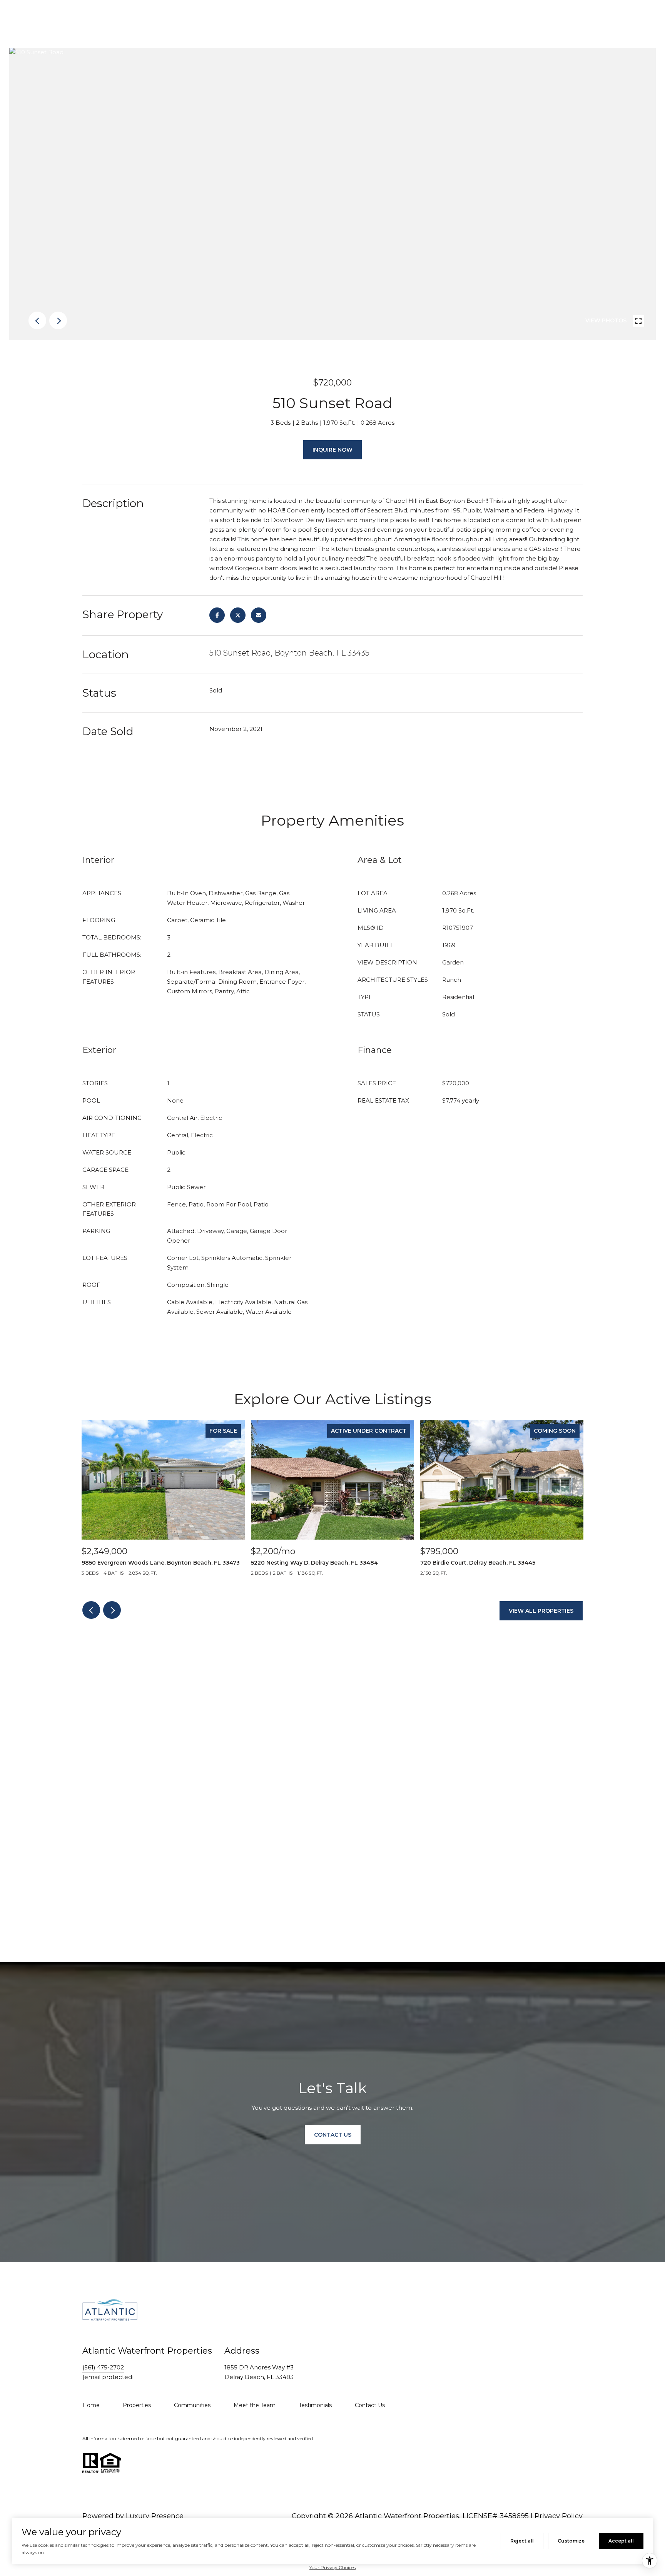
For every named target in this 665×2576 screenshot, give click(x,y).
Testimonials (315, 2405)
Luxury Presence (155, 2516)
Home (91, 2405)
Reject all (522, 2541)
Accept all (621, 2541)
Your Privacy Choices (332, 2567)
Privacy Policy (559, 2516)
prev (37, 320)
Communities (192, 2405)
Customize (571, 2541)
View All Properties (541, 1611)
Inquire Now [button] (332, 450)
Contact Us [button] (333, 2135)
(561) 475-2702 (103, 2367)
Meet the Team (255, 2405)
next (58, 320)
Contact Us (370, 2405)
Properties (137, 2405)
